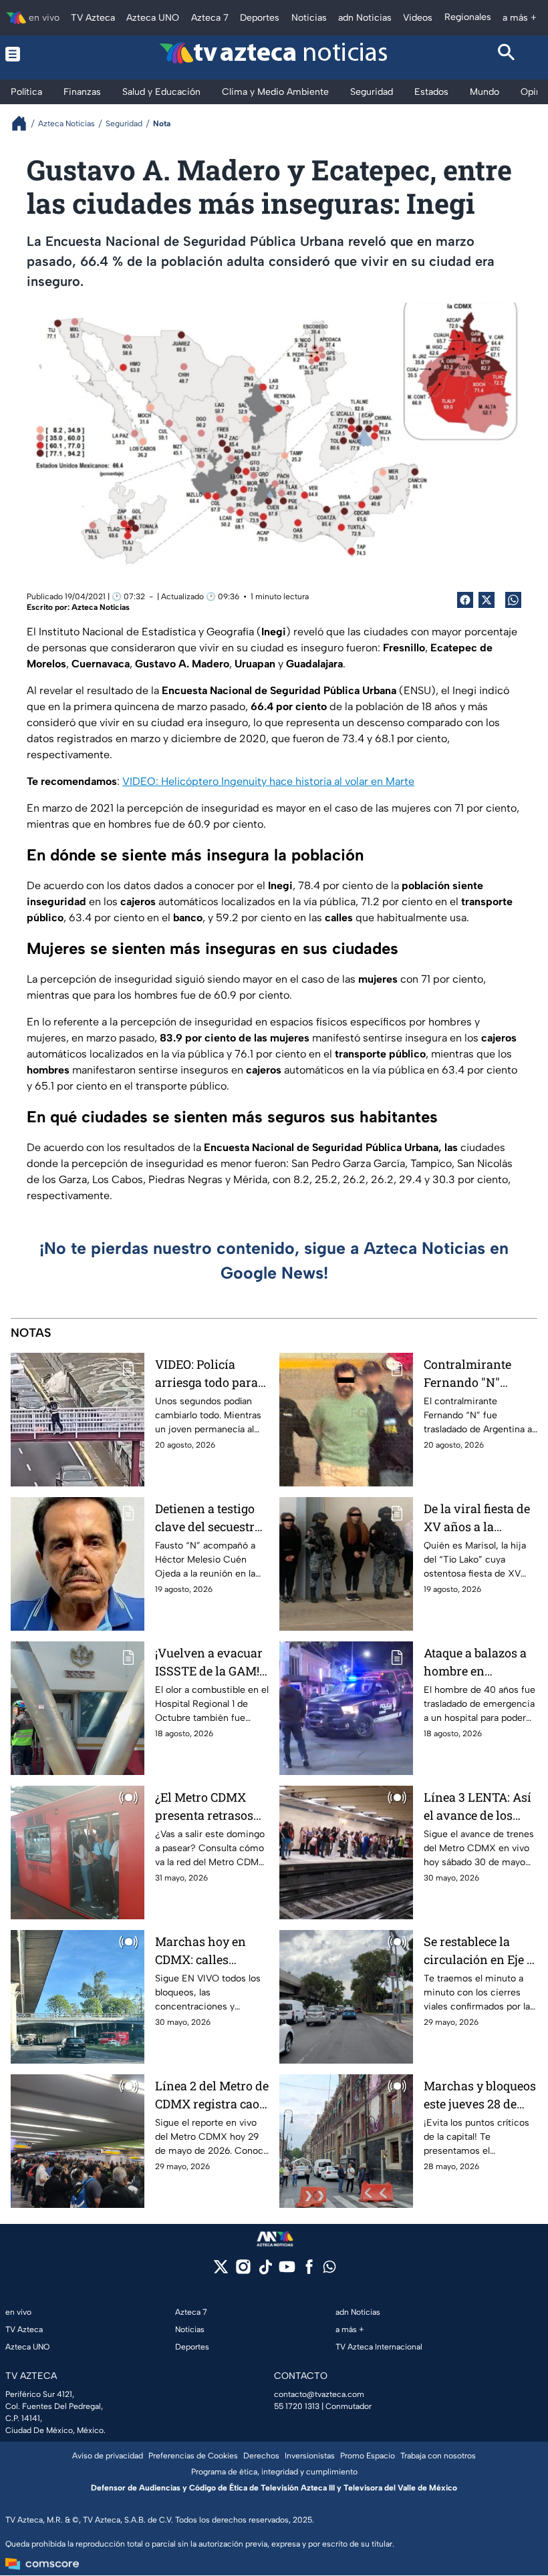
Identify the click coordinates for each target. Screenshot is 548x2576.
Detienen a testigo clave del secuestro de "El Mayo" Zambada (208, 1518)
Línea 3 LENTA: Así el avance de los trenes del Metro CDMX (477, 1807)
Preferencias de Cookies (193, 2456)
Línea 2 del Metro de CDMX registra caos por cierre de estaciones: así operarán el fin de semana (212, 2095)
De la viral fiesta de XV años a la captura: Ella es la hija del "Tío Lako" (477, 1518)
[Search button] (507, 54)
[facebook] (309, 2271)
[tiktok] (265, 2271)
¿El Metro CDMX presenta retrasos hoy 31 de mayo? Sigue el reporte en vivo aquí (207, 1807)
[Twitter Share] (487, 600)
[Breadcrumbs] (24, 123)
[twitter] (221, 2271)
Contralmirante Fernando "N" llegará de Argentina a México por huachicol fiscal (479, 1374)
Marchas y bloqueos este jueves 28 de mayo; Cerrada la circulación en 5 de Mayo (480, 2095)
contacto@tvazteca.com (319, 2394)
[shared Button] (513, 600)
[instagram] (243, 2271)
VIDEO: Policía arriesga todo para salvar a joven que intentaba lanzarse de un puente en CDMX (208, 1374)
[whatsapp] (329, 2270)
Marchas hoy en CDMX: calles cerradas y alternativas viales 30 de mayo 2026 (208, 1951)
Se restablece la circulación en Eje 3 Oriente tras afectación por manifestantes (478, 1951)
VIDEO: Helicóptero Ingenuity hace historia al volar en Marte (268, 781)
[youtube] (287, 2271)
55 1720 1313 (297, 2406)
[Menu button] (41, 54)
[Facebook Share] (465, 600)
